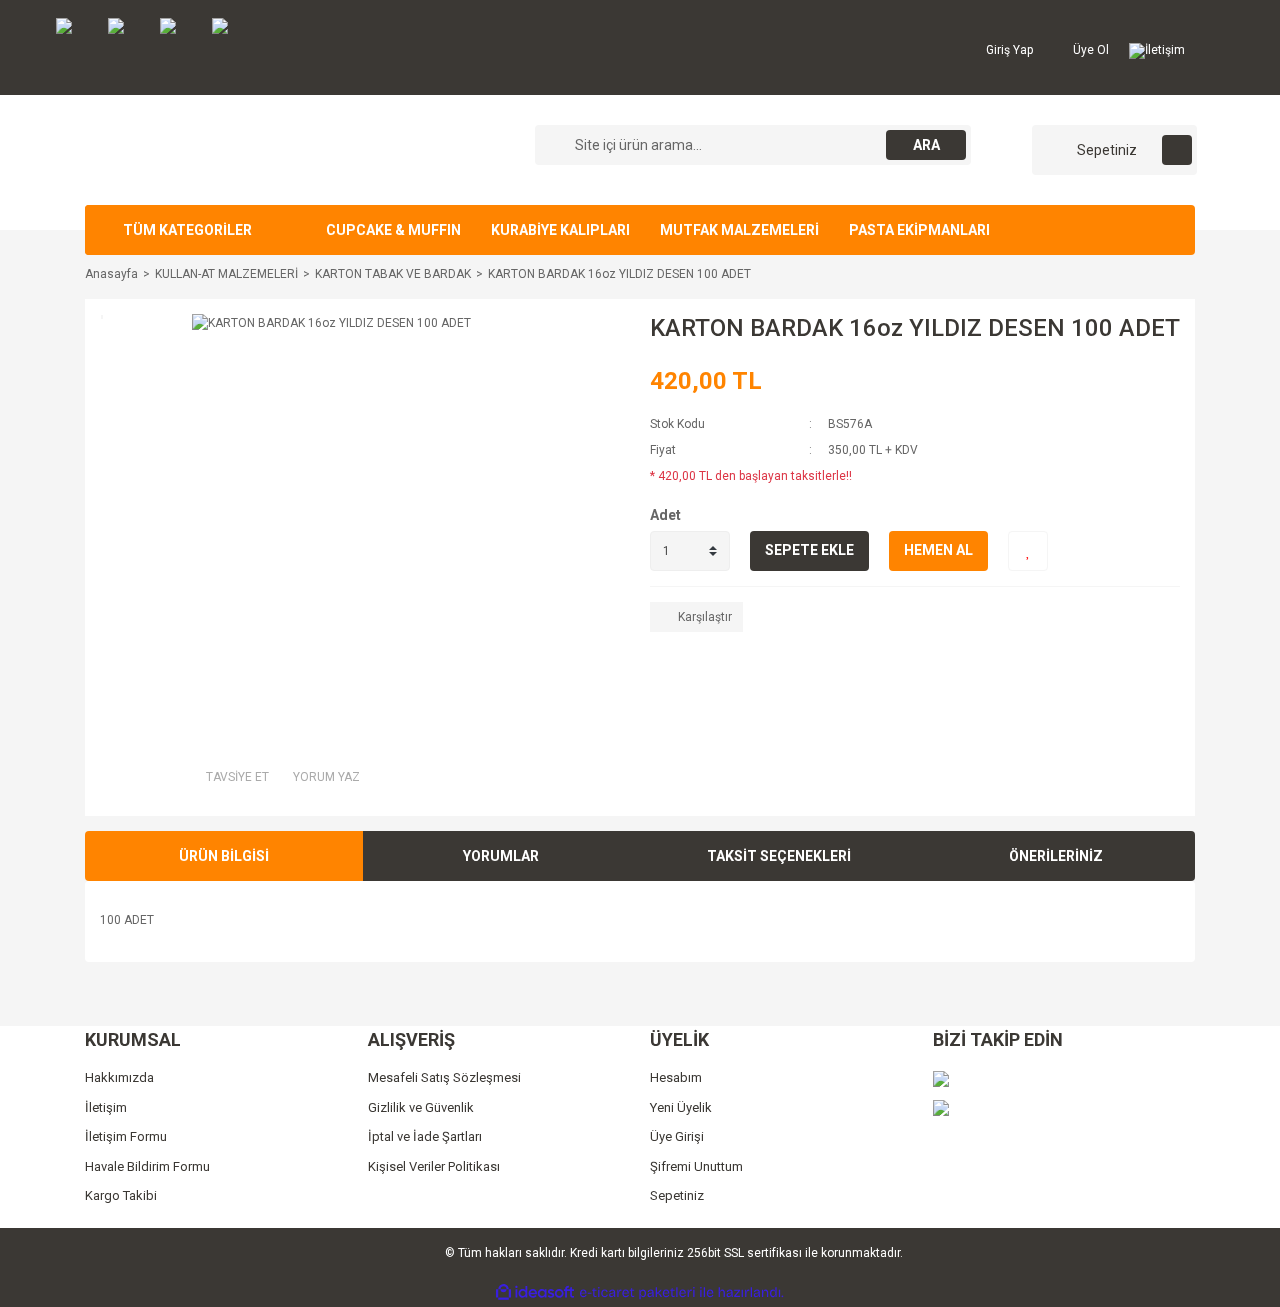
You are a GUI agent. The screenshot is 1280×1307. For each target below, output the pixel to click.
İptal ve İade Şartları (425, 1136)
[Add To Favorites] (1028, 551)
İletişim (1165, 50)
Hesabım (676, 1077)
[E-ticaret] (637, 1293)
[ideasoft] (535, 1292)
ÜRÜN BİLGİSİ (224, 856)
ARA (926, 145)
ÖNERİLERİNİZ (1056, 856)
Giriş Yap (1008, 50)
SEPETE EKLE (809, 550)
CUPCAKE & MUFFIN (393, 230)
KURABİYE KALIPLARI (560, 230)
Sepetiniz (677, 1195)
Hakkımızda (119, 1077)
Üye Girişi (677, 1136)
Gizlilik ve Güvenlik (421, 1107)
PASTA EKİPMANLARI (919, 230)
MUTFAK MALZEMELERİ (739, 230)
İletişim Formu (126, 1136)
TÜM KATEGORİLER (187, 230)
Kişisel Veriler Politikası (434, 1166)
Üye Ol (1089, 50)
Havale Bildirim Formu (147, 1166)
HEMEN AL (938, 550)
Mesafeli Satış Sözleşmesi (444, 1077)
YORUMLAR (501, 856)
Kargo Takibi (121, 1195)
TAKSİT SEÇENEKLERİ (779, 856)
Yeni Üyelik (681, 1107)
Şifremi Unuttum (696, 1166)
